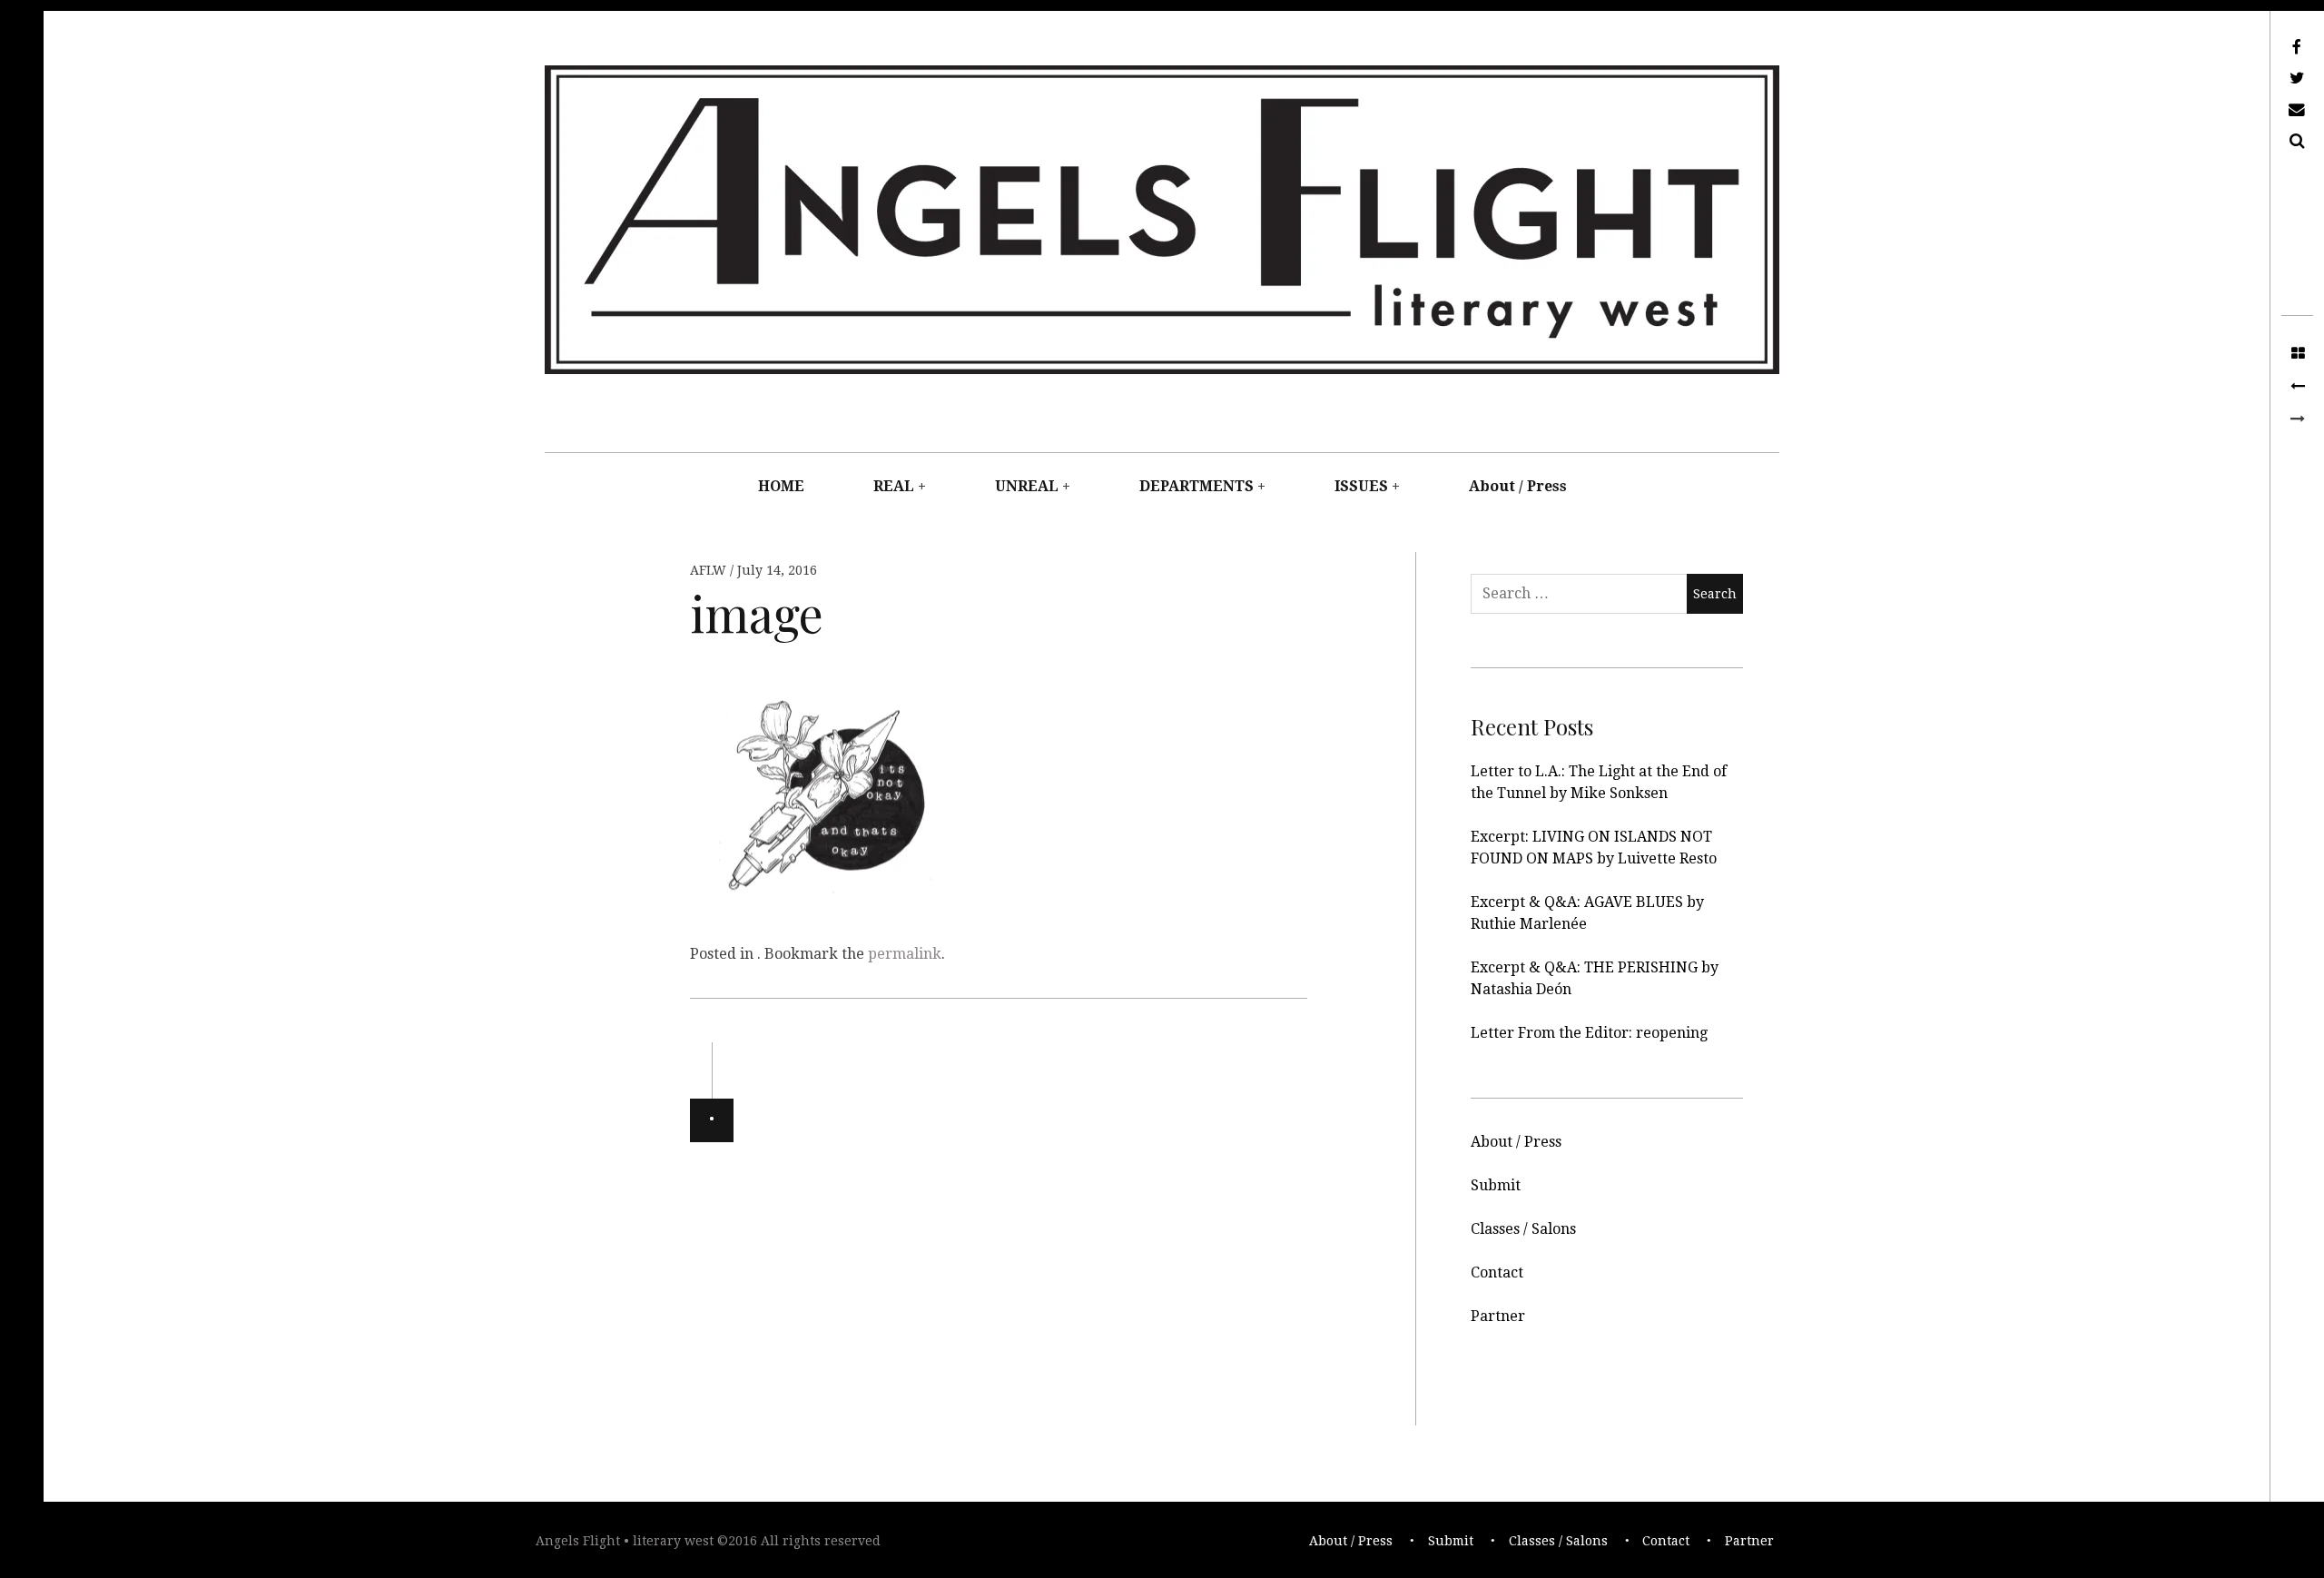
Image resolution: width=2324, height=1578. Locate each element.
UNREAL (1027, 486)
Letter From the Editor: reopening (1589, 1033)
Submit (1496, 1185)
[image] (2297, 387)
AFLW (710, 570)
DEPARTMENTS (1196, 486)
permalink (905, 954)
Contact (1497, 1272)
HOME (781, 486)
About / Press (1518, 486)
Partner (1498, 1316)
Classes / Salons (1523, 1229)
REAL (894, 486)
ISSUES (1361, 486)
